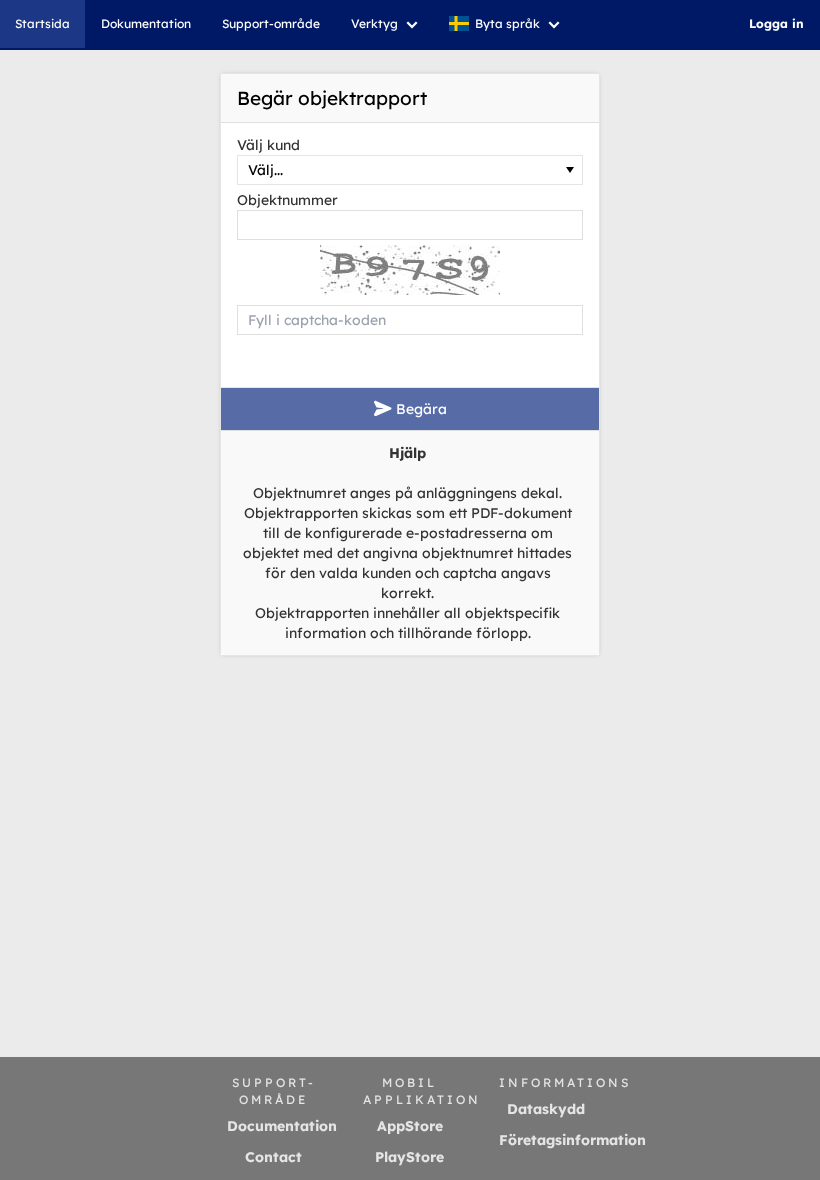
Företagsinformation (572, 1140)
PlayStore (409, 1157)
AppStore (410, 1126)
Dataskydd (546, 1109)
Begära (419, 409)
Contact (273, 1157)
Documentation (282, 1126)
